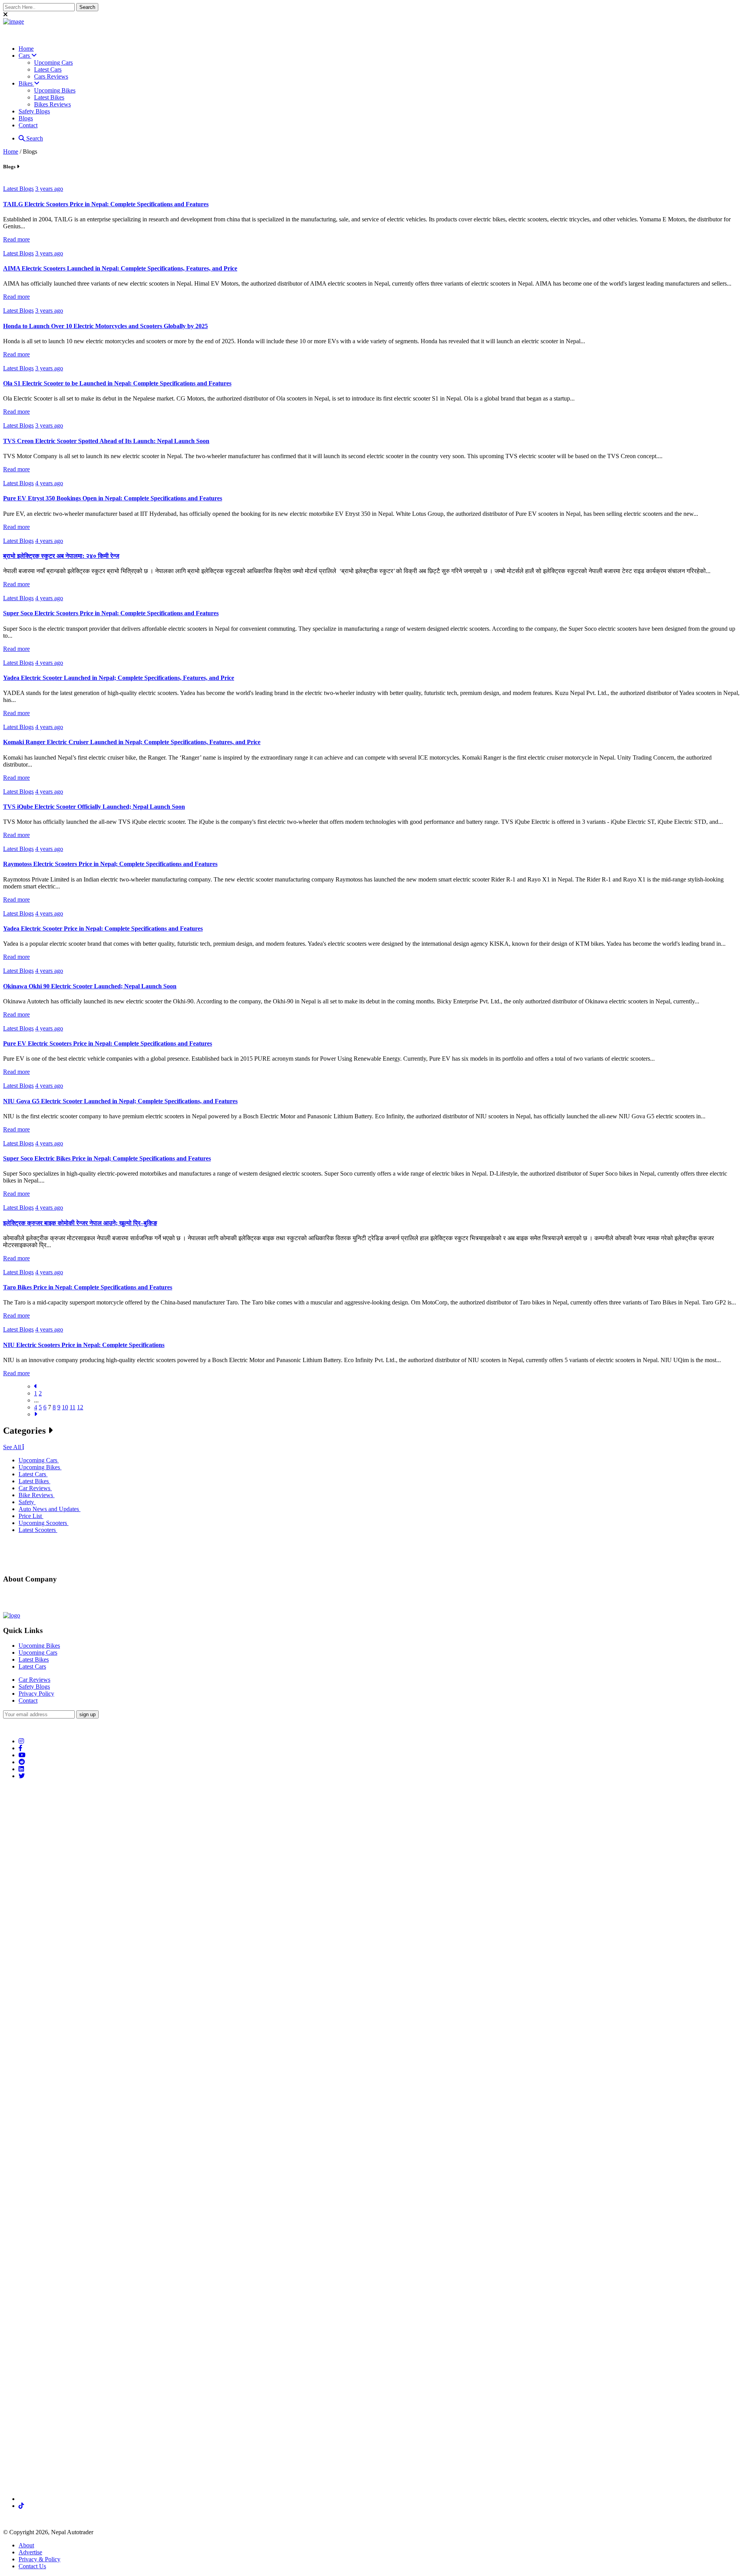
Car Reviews (34, 1680)
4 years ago (49, 483)
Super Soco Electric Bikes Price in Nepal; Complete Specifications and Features (107, 1158)
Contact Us (32, 2566)
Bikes (26, 83)
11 (73, 1407)
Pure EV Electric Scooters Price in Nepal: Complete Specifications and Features (108, 1043)
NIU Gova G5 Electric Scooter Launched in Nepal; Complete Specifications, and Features (120, 1101)
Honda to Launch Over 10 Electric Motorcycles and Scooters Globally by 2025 (105, 326)
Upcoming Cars (53, 62)
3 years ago (49, 189)
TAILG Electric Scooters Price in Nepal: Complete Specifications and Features (106, 204)
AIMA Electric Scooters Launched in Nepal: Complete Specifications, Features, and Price (120, 268)
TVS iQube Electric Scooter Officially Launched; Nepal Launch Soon (94, 807)
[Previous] (36, 1386)
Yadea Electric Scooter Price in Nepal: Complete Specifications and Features (103, 929)
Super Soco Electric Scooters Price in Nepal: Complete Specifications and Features (111, 613)
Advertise (30, 2552)
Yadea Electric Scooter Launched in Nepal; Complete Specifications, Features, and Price (119, 678)
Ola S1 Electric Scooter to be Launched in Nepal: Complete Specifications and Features (117, 383)
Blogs (26, 118)
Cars (25, 56)
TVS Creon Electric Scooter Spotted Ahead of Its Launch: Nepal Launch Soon (106, 441)
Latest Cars (48, 69)
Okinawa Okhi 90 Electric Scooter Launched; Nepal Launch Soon (90, 986)
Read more (16, 239)
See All (13, 1447)
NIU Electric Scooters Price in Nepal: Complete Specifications (84, 1345)
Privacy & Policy (39, 2559)
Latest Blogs (18, 189)
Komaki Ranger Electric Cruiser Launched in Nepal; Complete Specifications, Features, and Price (132, 742)
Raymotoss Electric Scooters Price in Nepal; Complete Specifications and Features (110, 864)
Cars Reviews (51, 76)
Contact (28, 125)
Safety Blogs (34, 111)
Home (26, 49)
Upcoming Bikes (55, 90)
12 (80, 1407)
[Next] (36, 1414)
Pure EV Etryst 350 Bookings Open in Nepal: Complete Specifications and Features (113, 498)
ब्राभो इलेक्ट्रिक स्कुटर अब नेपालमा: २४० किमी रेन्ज (61, 556)
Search (87, 7)
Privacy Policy (36, 1694)
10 (65, 1407)
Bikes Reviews (52, 104)
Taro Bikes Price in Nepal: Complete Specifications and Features (88, 1287)
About (26, 2545)
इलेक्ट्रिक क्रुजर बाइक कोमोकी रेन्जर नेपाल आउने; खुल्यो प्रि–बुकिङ (80, 1223)
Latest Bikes (49, 97)
